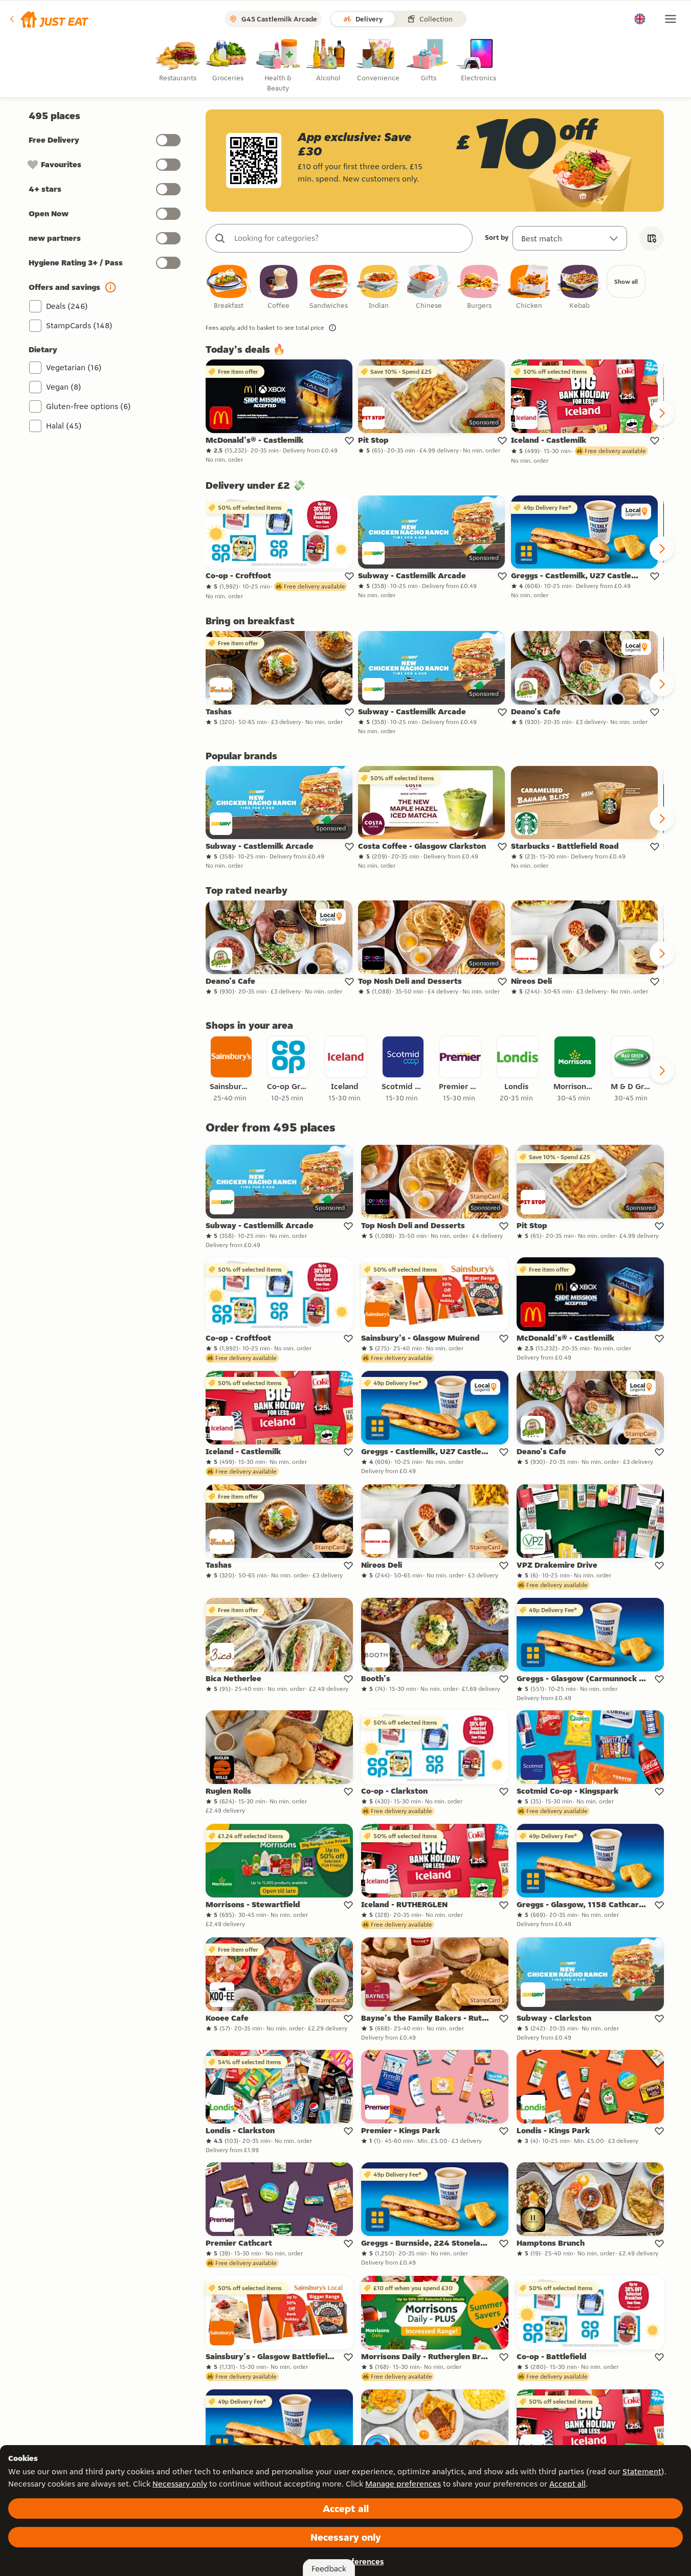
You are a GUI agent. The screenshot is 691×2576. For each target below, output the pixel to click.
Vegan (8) (64, 387)
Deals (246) (67, 306)
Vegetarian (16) (74, 367)
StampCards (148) (79, 325)
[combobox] (349, 238)
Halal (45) (64, 426)
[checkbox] (229, 288)
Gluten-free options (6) (88, 406)
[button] (48, 19)
